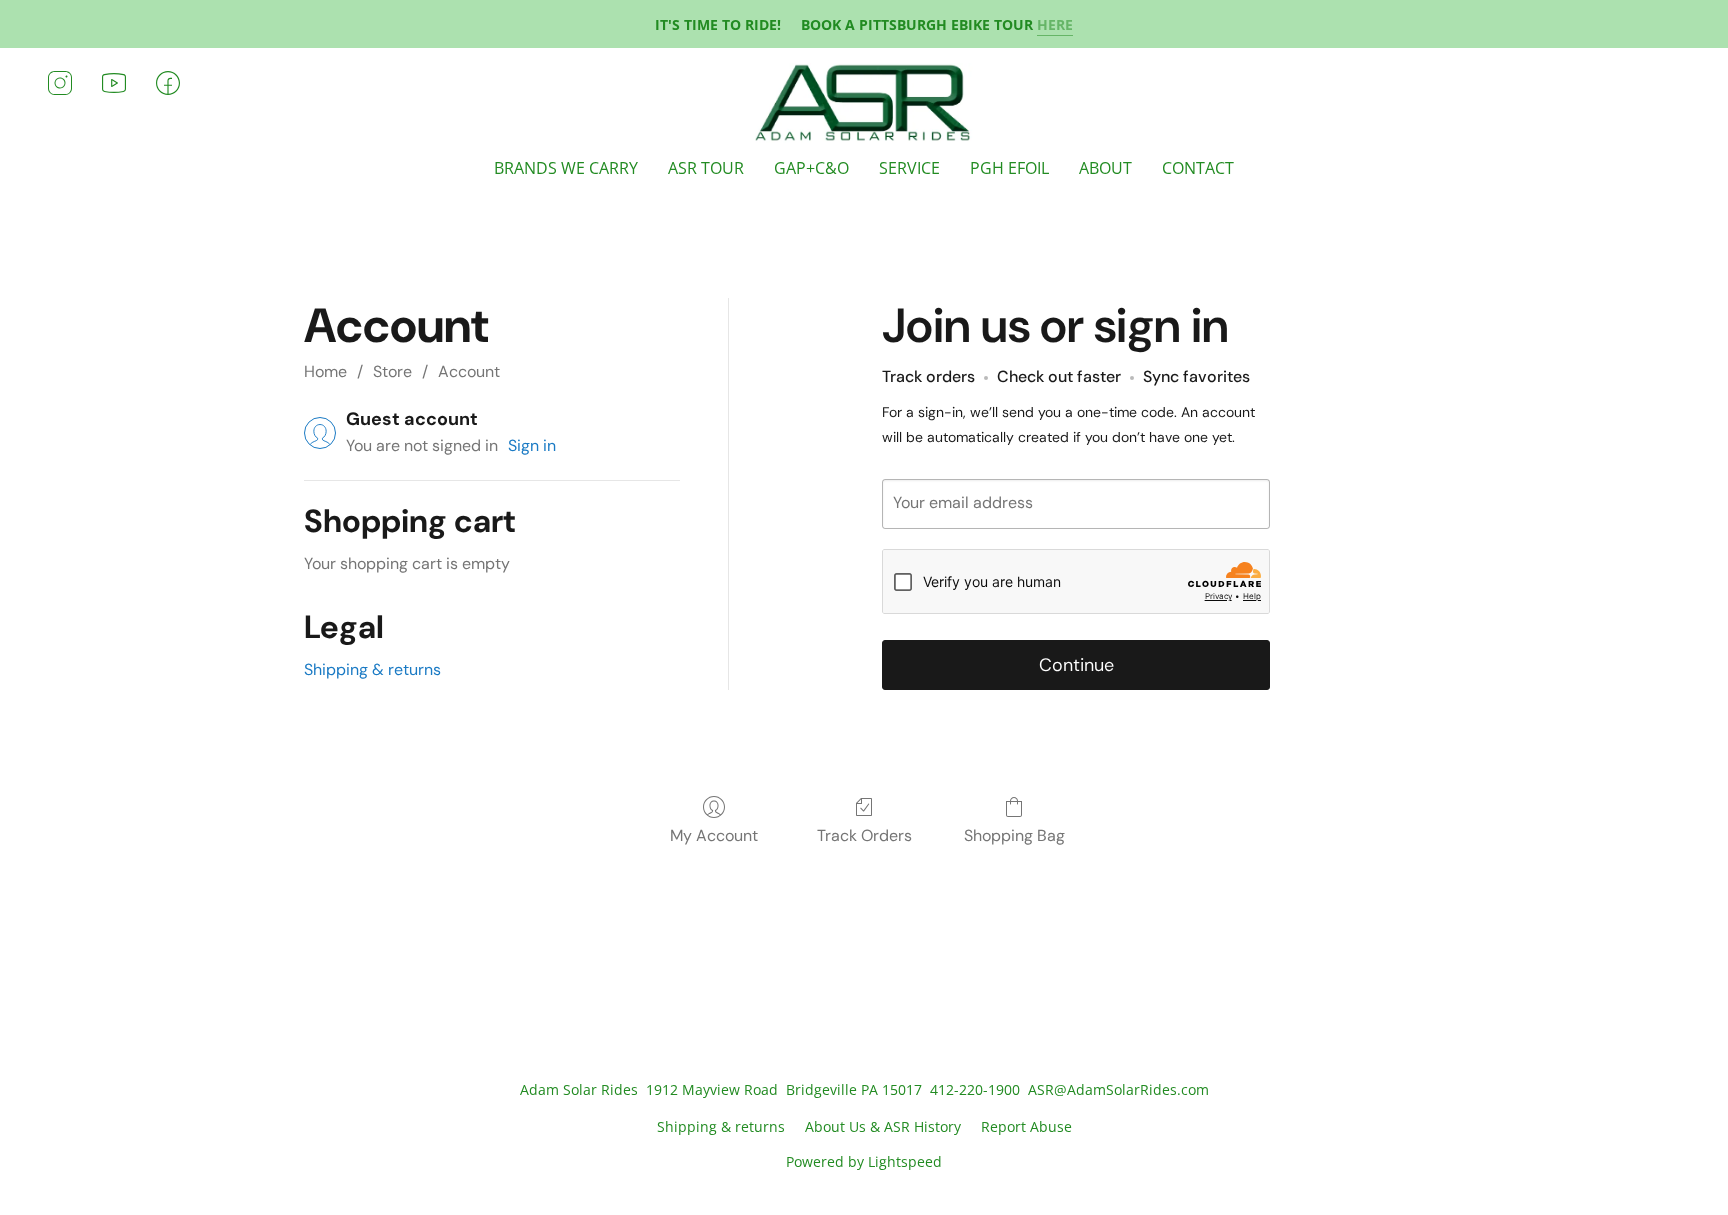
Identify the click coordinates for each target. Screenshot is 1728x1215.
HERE (1055, 24)
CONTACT (1198, 168)
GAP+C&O (811, 168)
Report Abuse (1026, 1126)
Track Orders (864, 835)
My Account (714, 835)
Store (392, 371)
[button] (864, 103)
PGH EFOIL (1009, 168)
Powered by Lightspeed (864, 1161)
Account (469, 371)
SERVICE (909, 168)
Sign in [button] (532, 445)
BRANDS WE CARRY (566, 168)
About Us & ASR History (883, 1126)
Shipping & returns (372, 669)
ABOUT (1105, 168)
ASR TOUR (706, 168)
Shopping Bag (1014, 835)
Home (325, 371)
